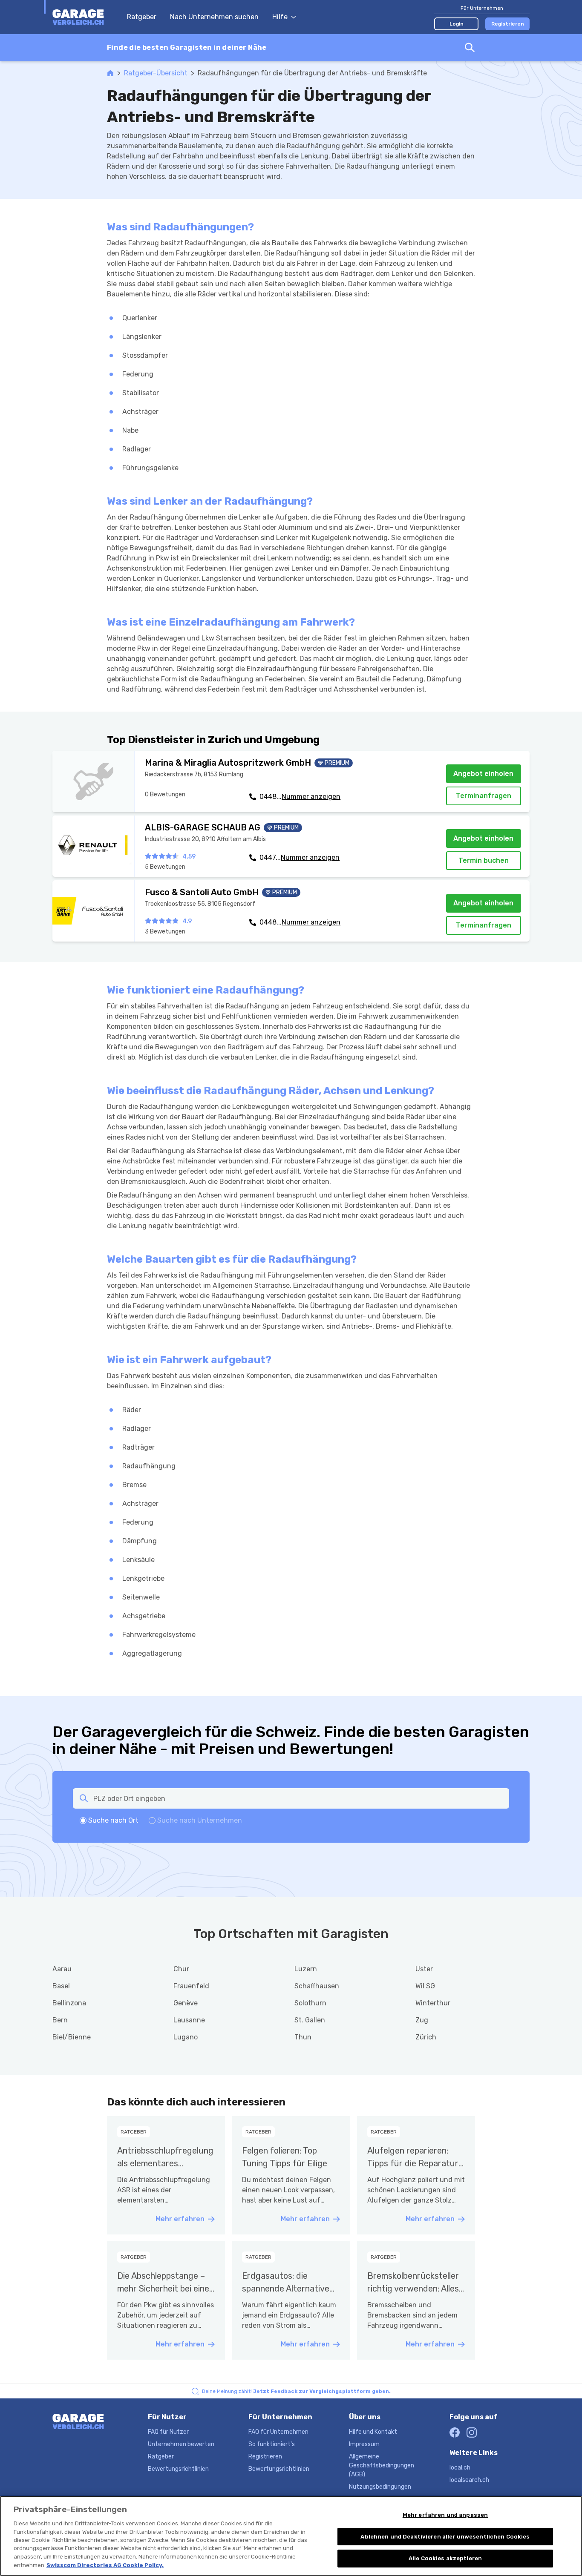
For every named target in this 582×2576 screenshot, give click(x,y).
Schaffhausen (317, 1986)
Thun (303, 2037)
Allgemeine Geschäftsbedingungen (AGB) (382, 2465)
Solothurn (310, 2003)
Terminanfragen (484, 796)
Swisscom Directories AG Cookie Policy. (105, 2565)
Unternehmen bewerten (181, 2444)
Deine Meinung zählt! (296, 2391)
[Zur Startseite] (85, 17)
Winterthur (433, 2003)
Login (457, 24)
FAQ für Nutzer (168, 2432)
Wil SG (425, 1986)
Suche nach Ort (113, 1820)
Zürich (426, 2037)
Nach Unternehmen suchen (214, 17)
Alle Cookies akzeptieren (445, 2558)
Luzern (306, 1969)
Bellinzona (69, 2003)
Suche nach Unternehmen (200, 1820)
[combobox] (291, 48)
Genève (186, 2003)
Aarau (62, 1969)
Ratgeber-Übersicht (156, 73)
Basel (61, 1986)
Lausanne (189, 2020)
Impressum (364, 2444)
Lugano (186, 2037)
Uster (424, 1969)
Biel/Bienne (72, 2037)
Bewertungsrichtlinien (178, 2469)
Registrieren (508, 24)
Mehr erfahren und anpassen (445, 2515)
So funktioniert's (272, 2444)
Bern (60, 2020)
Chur (181, 1969)
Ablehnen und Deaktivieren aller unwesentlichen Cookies (445, 2537)
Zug (422, 2020)
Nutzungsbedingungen (380, 2487)
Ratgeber (142, 17)
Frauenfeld (191, 1986)
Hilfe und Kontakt (373, 2432)
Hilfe (280, 17)
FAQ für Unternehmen (278, 2432)
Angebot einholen (483, 774)
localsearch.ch (469, 2480)
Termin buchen (484, 860)
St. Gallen (310, 2020)
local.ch (460, 2468)
